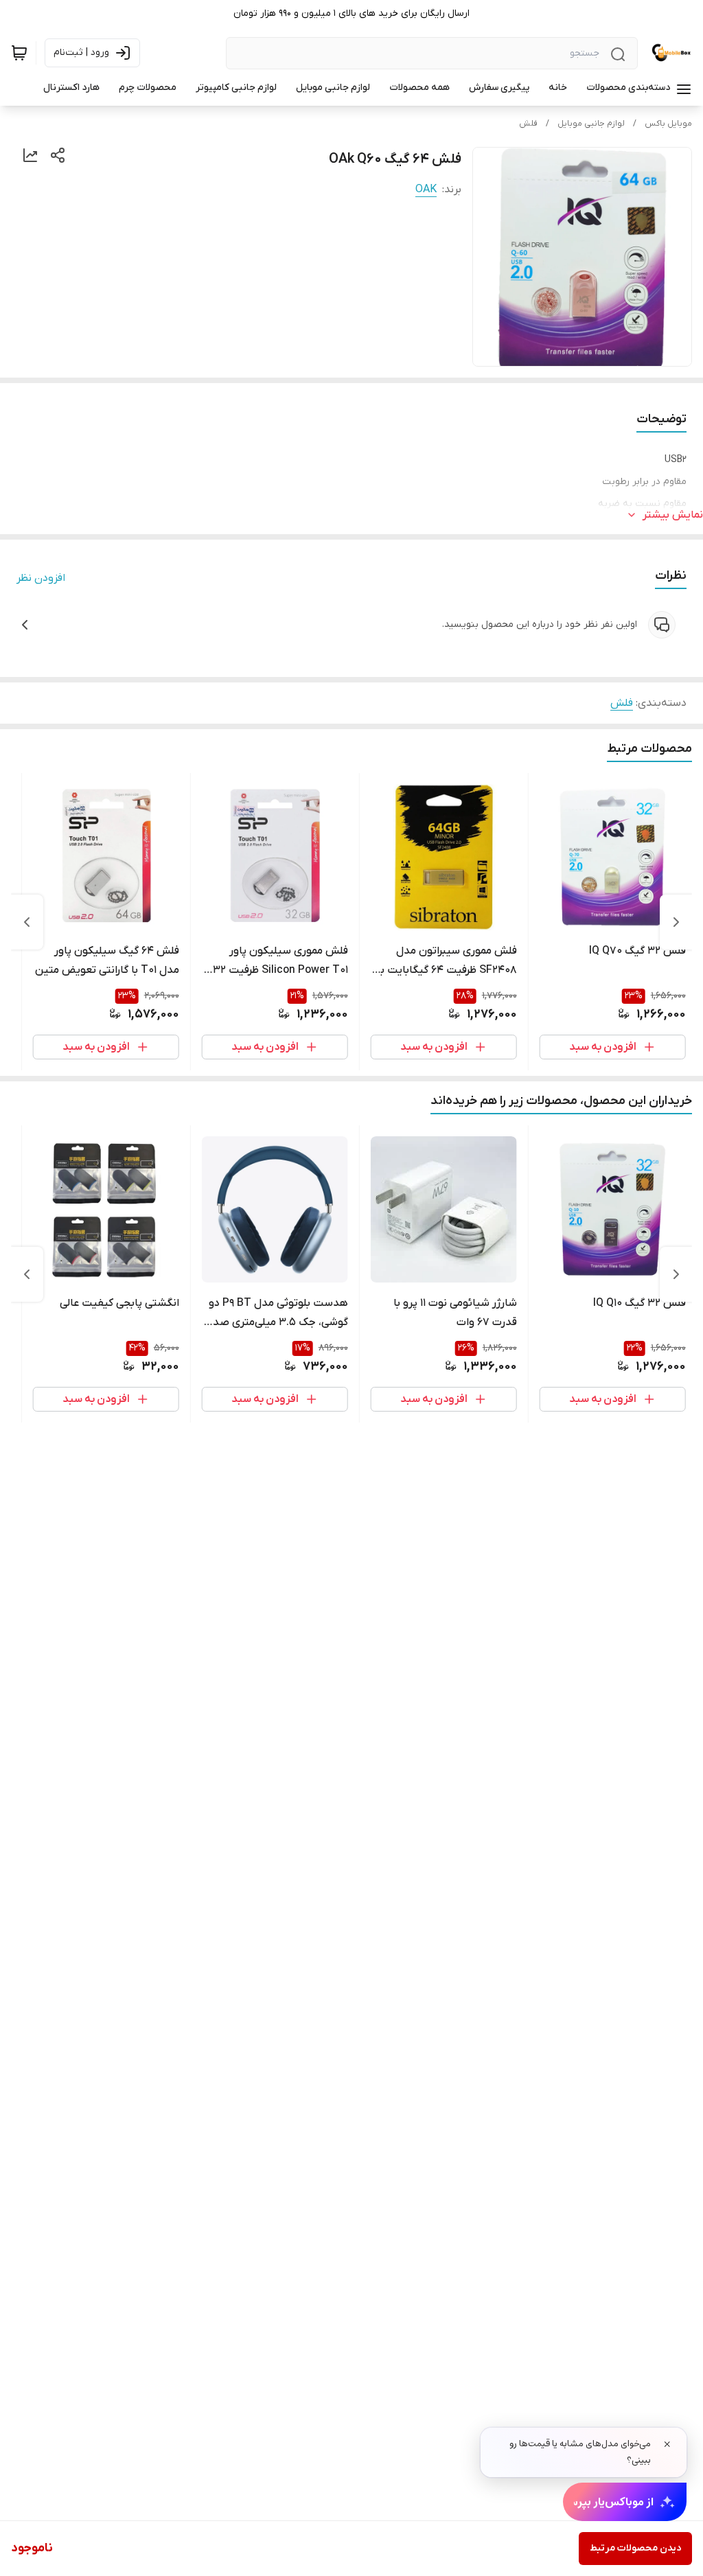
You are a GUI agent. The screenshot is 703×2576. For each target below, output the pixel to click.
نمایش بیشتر (673, 515)
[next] (27, 922)
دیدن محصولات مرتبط (635, 2548)
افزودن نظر (41, 578)
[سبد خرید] (19, 53)
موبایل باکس (668, 124)
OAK (426, 189)
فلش (528, 124)
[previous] (676, 922)
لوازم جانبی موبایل (591, 124)
